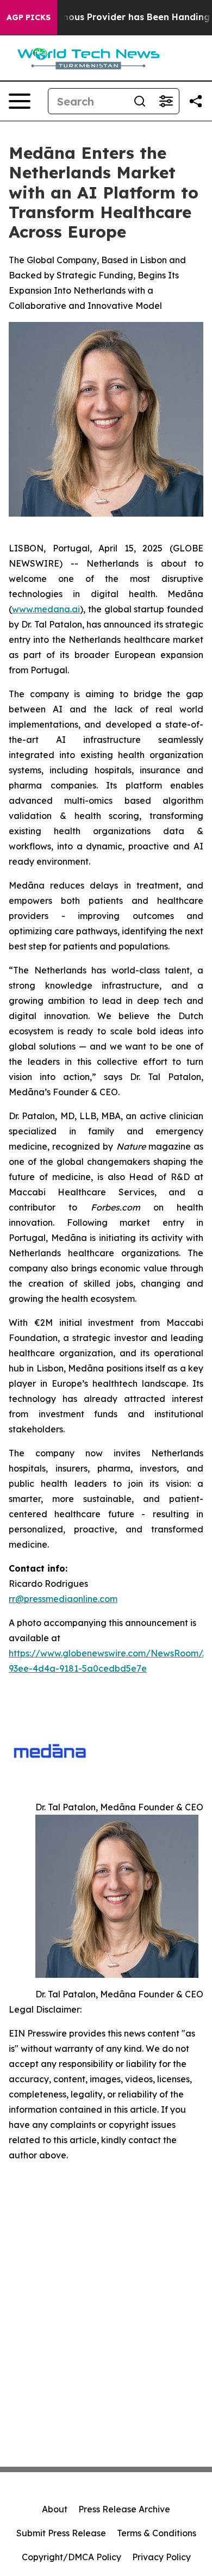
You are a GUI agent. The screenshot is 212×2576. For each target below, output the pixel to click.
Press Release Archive (124, 2509)
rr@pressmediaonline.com (63, 1599)
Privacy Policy (161, 2557)
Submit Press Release (61, 2533)
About (55, 2509)
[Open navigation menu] (20, 101)
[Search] (140, 101)
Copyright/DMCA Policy (71, 2557)
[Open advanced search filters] (166, 101)
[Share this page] (196, 101)
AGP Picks (29, 17)
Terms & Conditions (157, 2533)
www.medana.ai (46, 609)
